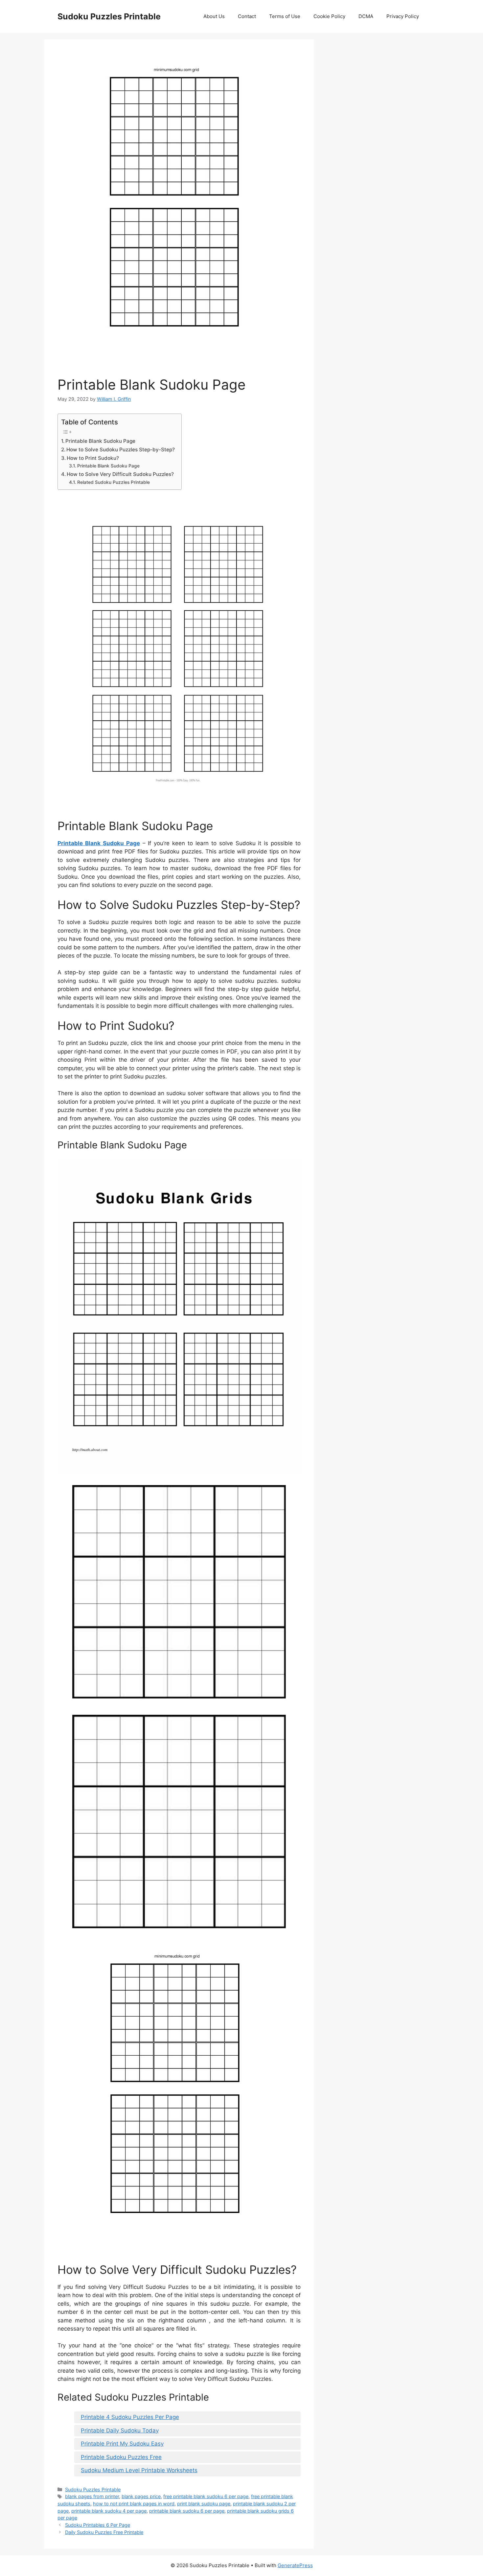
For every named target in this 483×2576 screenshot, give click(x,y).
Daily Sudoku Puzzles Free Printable (104, 2532)
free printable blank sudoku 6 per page (206, 2496)
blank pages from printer (92, 2496)
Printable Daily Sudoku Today (120, 2430)
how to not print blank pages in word (134, 2504)
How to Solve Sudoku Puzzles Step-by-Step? (121, 450)
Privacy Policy (403, 16)
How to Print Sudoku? (93, 458)
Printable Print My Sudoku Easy (122, 2444)
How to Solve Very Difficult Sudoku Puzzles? (120, 474)
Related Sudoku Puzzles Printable (114, 482)
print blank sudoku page (204, 2504)
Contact (247, 16)
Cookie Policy (329, 16)
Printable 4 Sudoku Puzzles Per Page (130, 2417)
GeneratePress (295, 2565)
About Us (214, 16)
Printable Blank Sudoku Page (100, 441)
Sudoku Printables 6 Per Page (98, 2525)
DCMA (366, 16)
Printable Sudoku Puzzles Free (121, 2457)
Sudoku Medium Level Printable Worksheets (139, 2470)
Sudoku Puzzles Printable (109, 16)
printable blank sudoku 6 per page (187, 2511)
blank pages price (141, 2496)
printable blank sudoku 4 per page (109, 2511)
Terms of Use (285, 16)
